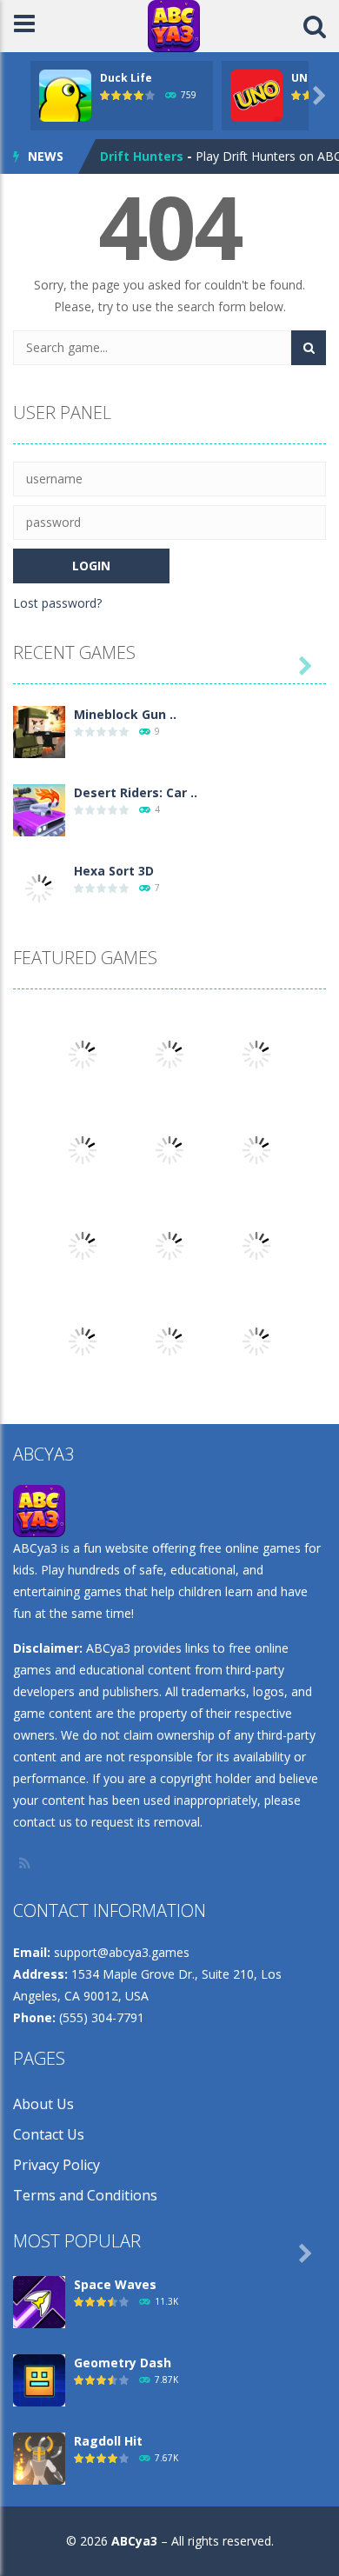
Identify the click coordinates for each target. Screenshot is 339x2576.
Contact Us (49, 2134)
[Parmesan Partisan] (83, 1245)
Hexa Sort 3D (114, 871)
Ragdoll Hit (108, 2441)
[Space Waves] (39, 2301)
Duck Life (126, 78)
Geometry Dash (123, 2363)
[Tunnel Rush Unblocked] (169, 1053)
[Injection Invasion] (169, 1245)
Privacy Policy (56, 2165)
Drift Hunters (142, 156)
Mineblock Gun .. (125, 714)
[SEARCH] (309, 348)
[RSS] (26, 1863)
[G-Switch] (256, 1340)
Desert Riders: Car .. (136, 792)
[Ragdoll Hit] (39, 2457)
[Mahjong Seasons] (256, 1053)
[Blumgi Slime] (169, 1340)
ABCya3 (134, 2541)
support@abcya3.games (122, 1952)
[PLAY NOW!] (65, 94)
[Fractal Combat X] (169, 1149)
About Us (43, 2104)
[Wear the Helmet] (83, 1149)
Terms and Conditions (85, 2195)
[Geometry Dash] (83, 1340)
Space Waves (115, 2284)
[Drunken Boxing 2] (256, 1245)
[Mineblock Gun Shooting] (39, 731)
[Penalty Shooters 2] (83, 1053)
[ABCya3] (174, 25)
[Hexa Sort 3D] (39, 887)
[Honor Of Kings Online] (256, 1149)
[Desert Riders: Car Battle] (39, 809)
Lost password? (57, 603)
